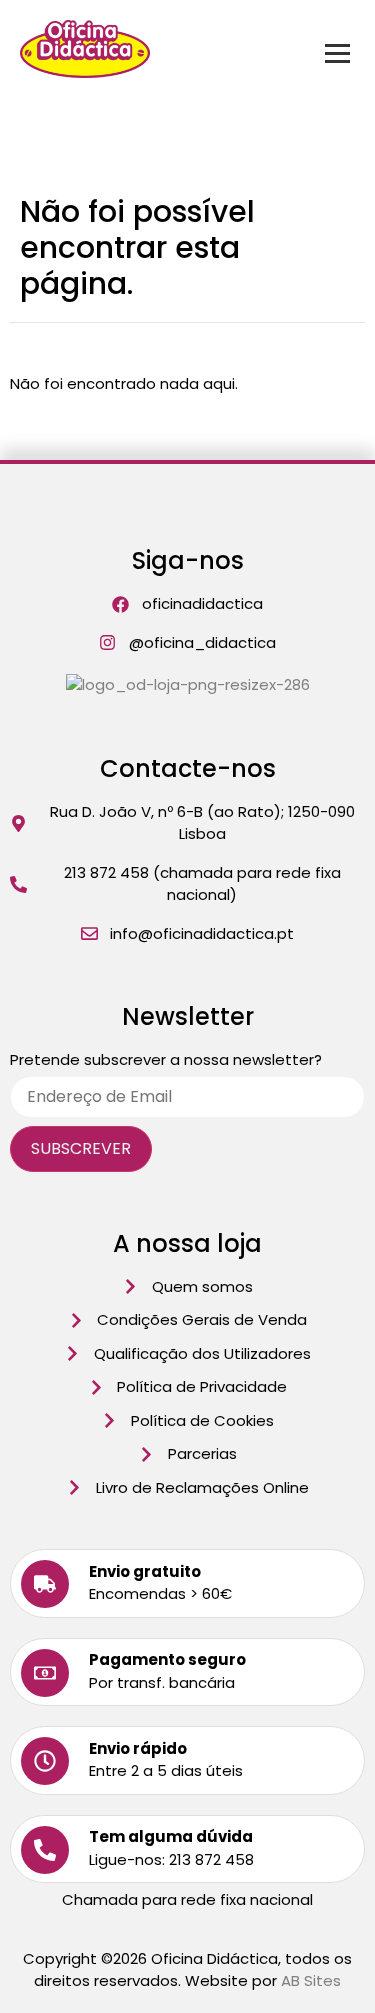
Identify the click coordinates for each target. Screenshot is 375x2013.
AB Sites (311, 1980)
